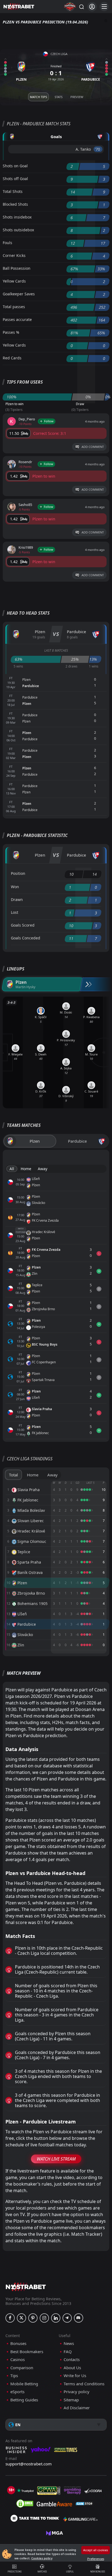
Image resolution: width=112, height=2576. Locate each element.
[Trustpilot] (25, 2490)
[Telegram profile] (67, 2318)
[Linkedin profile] (56, 2318)
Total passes (14, 307)
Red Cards (12, 358)
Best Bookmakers (27, 2352)
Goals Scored (23, 925)
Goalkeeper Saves (19, 294)
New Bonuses (98, 2572)
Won (15, 887)
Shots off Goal (15, 179)
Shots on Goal (15, 166)
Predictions (15, 2572)
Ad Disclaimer (77, 2408)
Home (26, 1169)
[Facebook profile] (10, 2318)
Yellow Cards (14, 281)
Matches (42, 2572)
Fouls (7, 243)
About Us (72, 2368)
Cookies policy (42, 2558)
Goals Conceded (26, 938)
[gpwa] (49, 2490)
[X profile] (21, 2318)
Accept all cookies (96, 2550)
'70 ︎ (98, 149)
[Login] (92, 7)
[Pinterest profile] (33, 2318)
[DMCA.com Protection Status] (25, 2504)
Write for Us (75, 2376)
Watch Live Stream (56, 2159)
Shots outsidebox (18, 230)
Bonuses (18, 2343)
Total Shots (13, 191)
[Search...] (81, 7)
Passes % (11, 332)
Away (43, 1169)
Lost (15, 912)
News (69, 2343)
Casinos (18, 2360)
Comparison (22, 2368)
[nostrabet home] (26, 2287)
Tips (14, 2376)
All (12, 1169)
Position (18, 873)
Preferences (96, 2559)
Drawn (17, 899)
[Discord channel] (79, 2318)
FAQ (68, 2352)
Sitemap (71, 2400)
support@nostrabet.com (29, 2464)
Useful (70, 2572)
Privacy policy (77, 2392)
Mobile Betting (24, 2384)
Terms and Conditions (84, 2384)
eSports (17, 2392)
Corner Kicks (14, 255)
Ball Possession (17, 268)
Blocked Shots (15, 204)
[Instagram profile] (44, 2318)
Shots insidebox (17, 217)
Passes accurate (17, 319)
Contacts (72, 2360)
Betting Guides (24, 2400)
